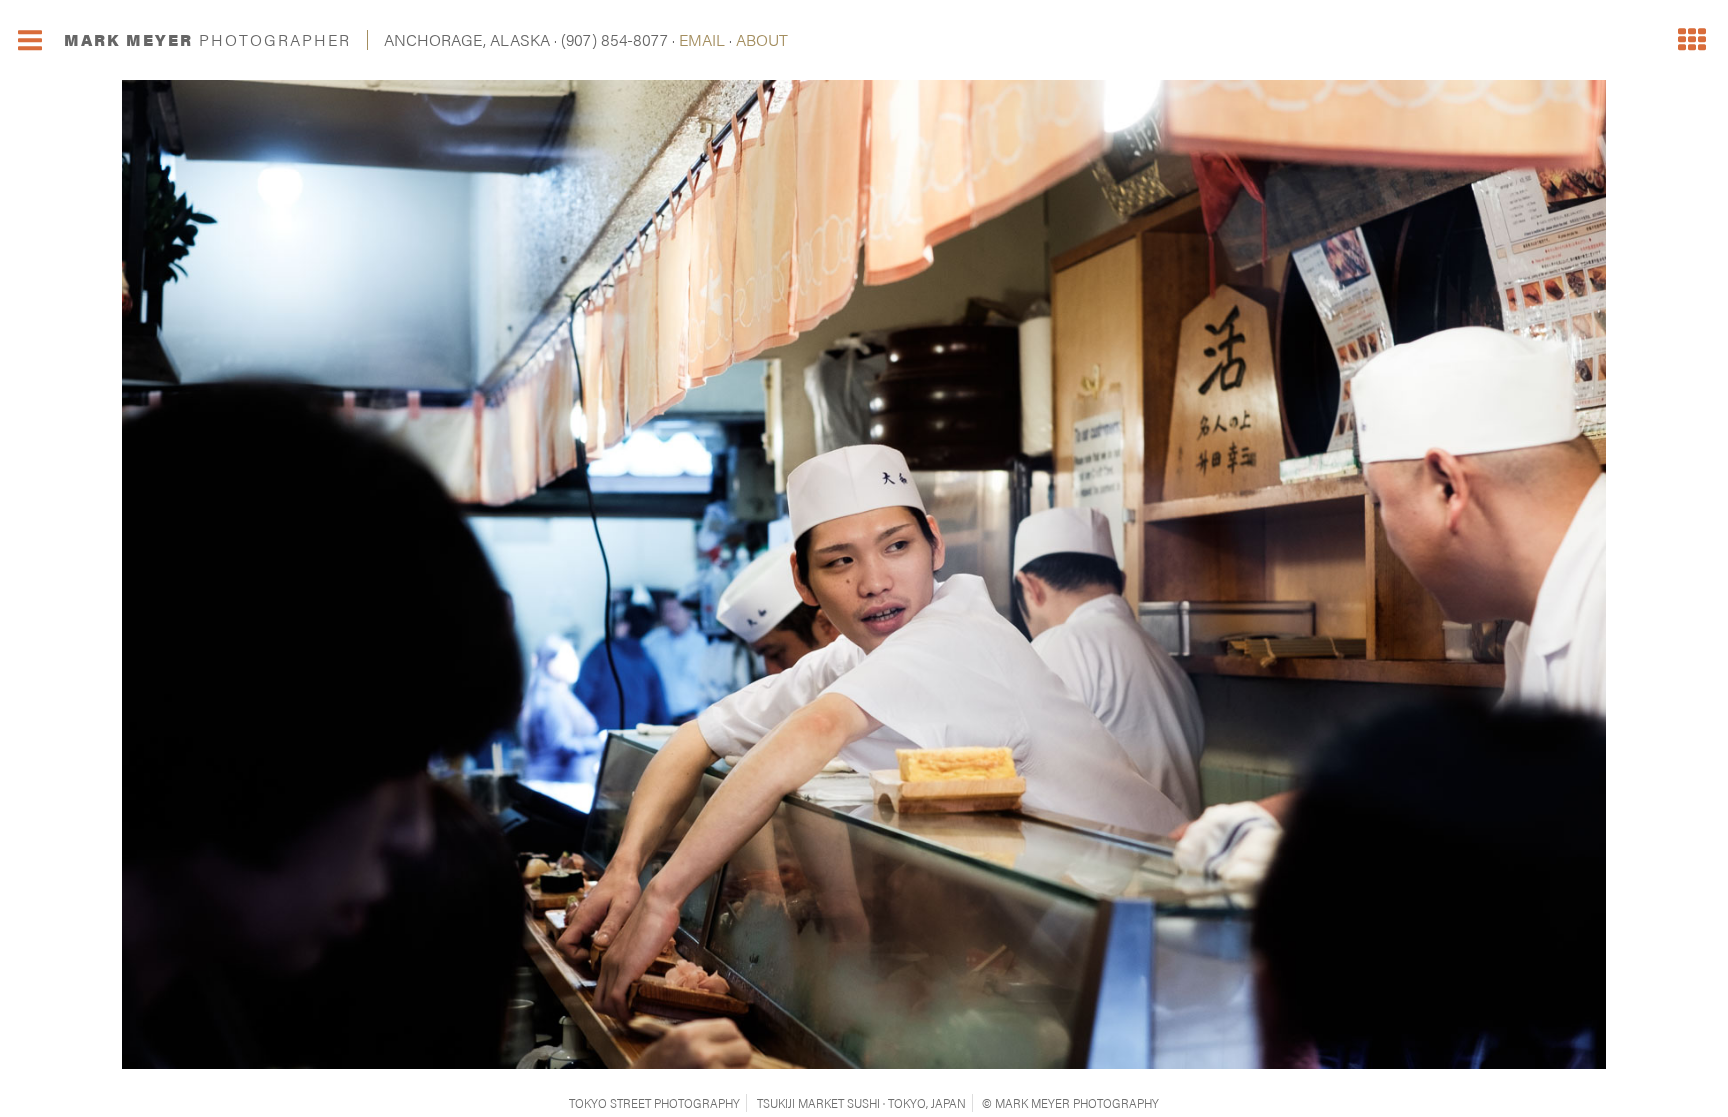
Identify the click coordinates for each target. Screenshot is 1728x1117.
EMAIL (702, 39)
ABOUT (762, 39)
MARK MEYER (207, 39)
